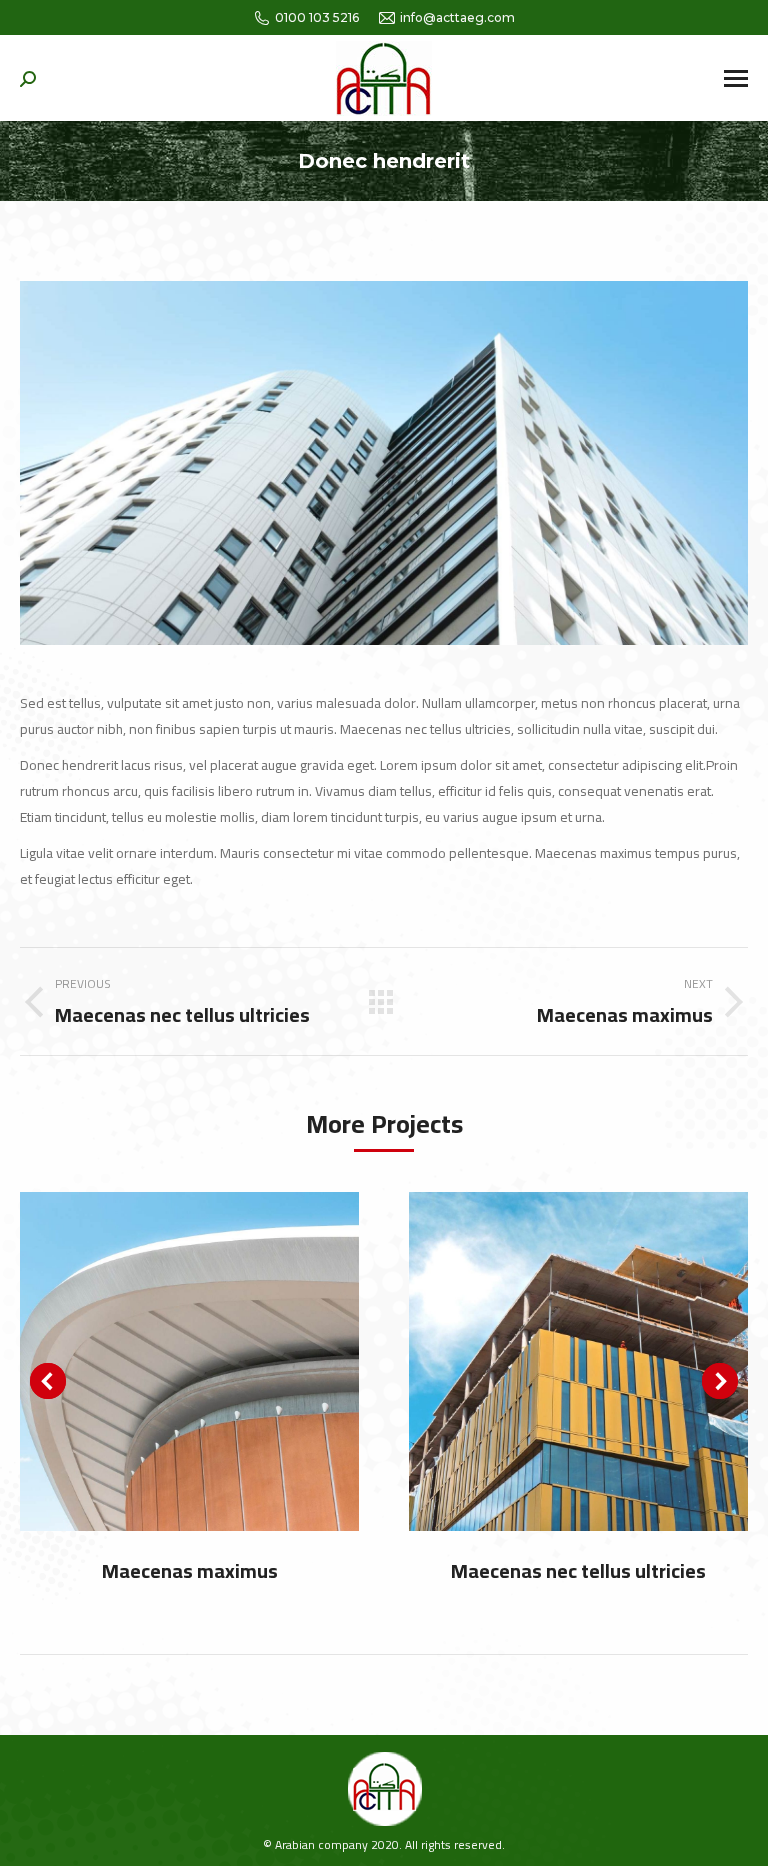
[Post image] (189, 1361)
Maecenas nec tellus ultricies (578, 1571)
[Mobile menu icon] (736, 78)
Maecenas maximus (190, 1571)
